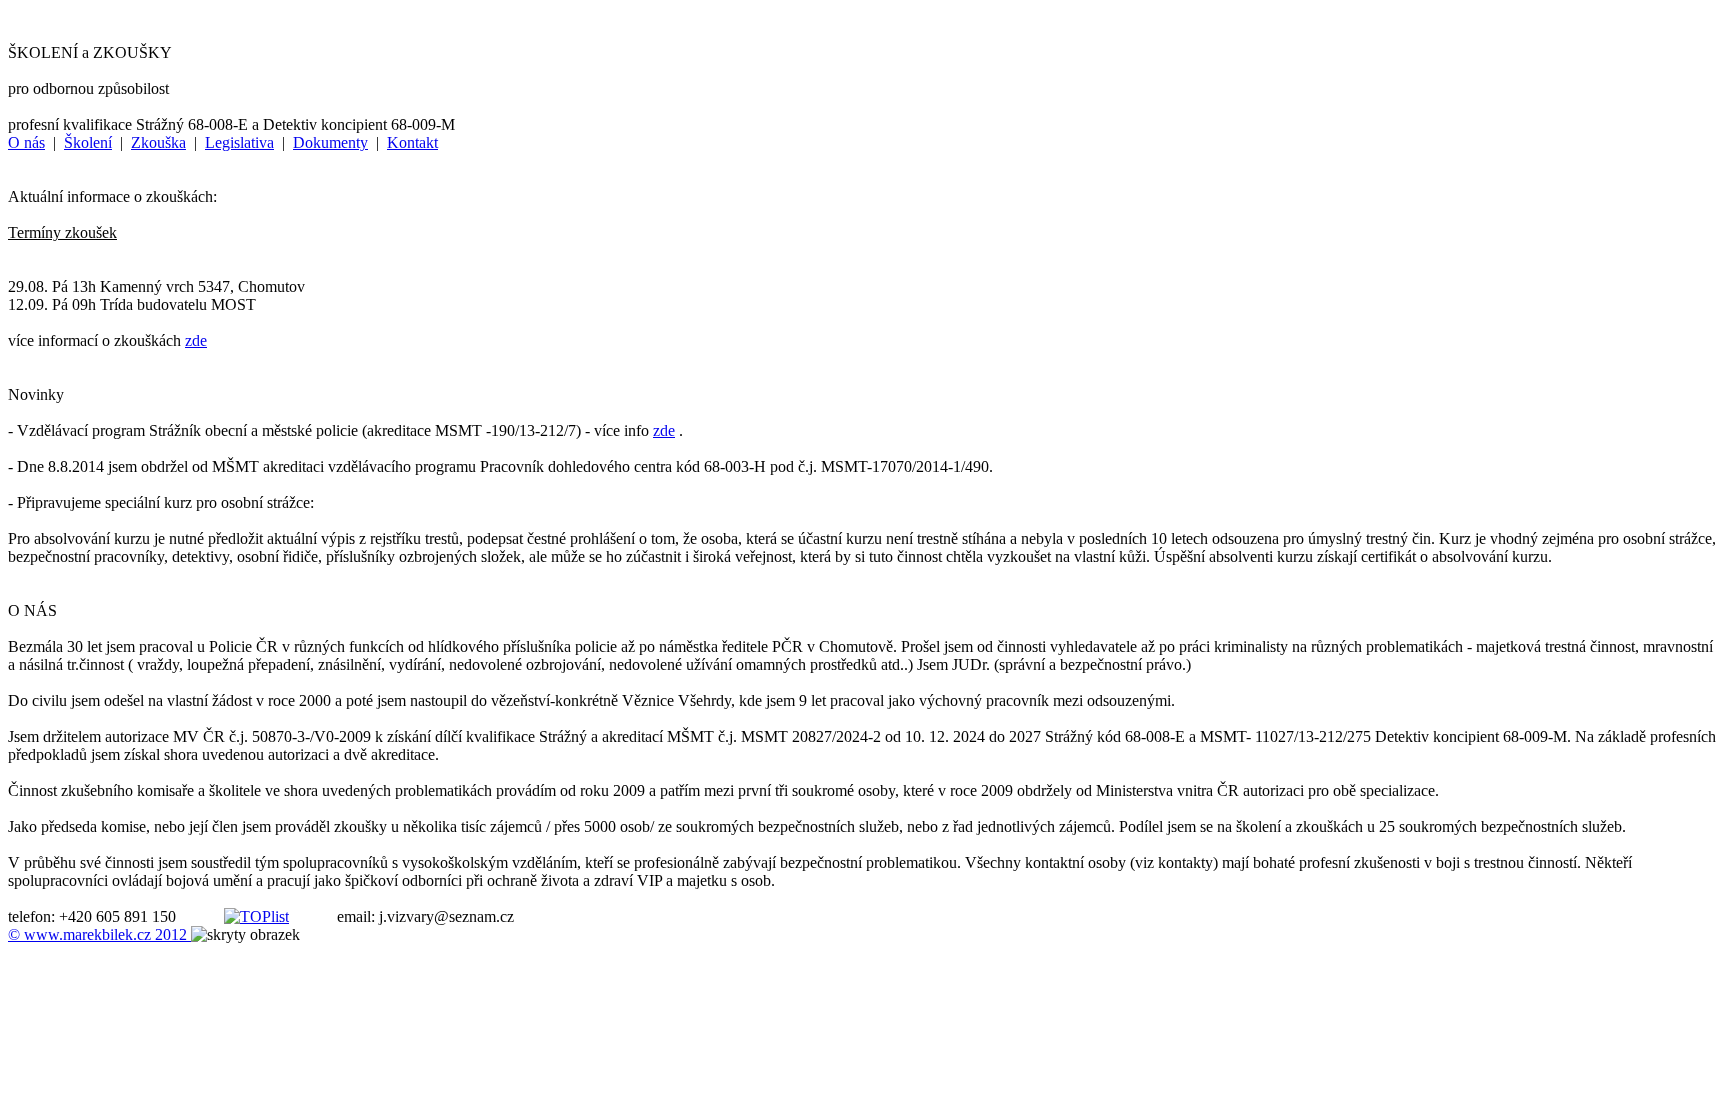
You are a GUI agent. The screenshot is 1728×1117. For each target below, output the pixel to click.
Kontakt (412, 142)
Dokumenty (330, 142)
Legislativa (239, 142)
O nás (26, 142)
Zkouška (158, 142)
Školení (88, 142)
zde (196, 340)
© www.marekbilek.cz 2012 (99, 934)
